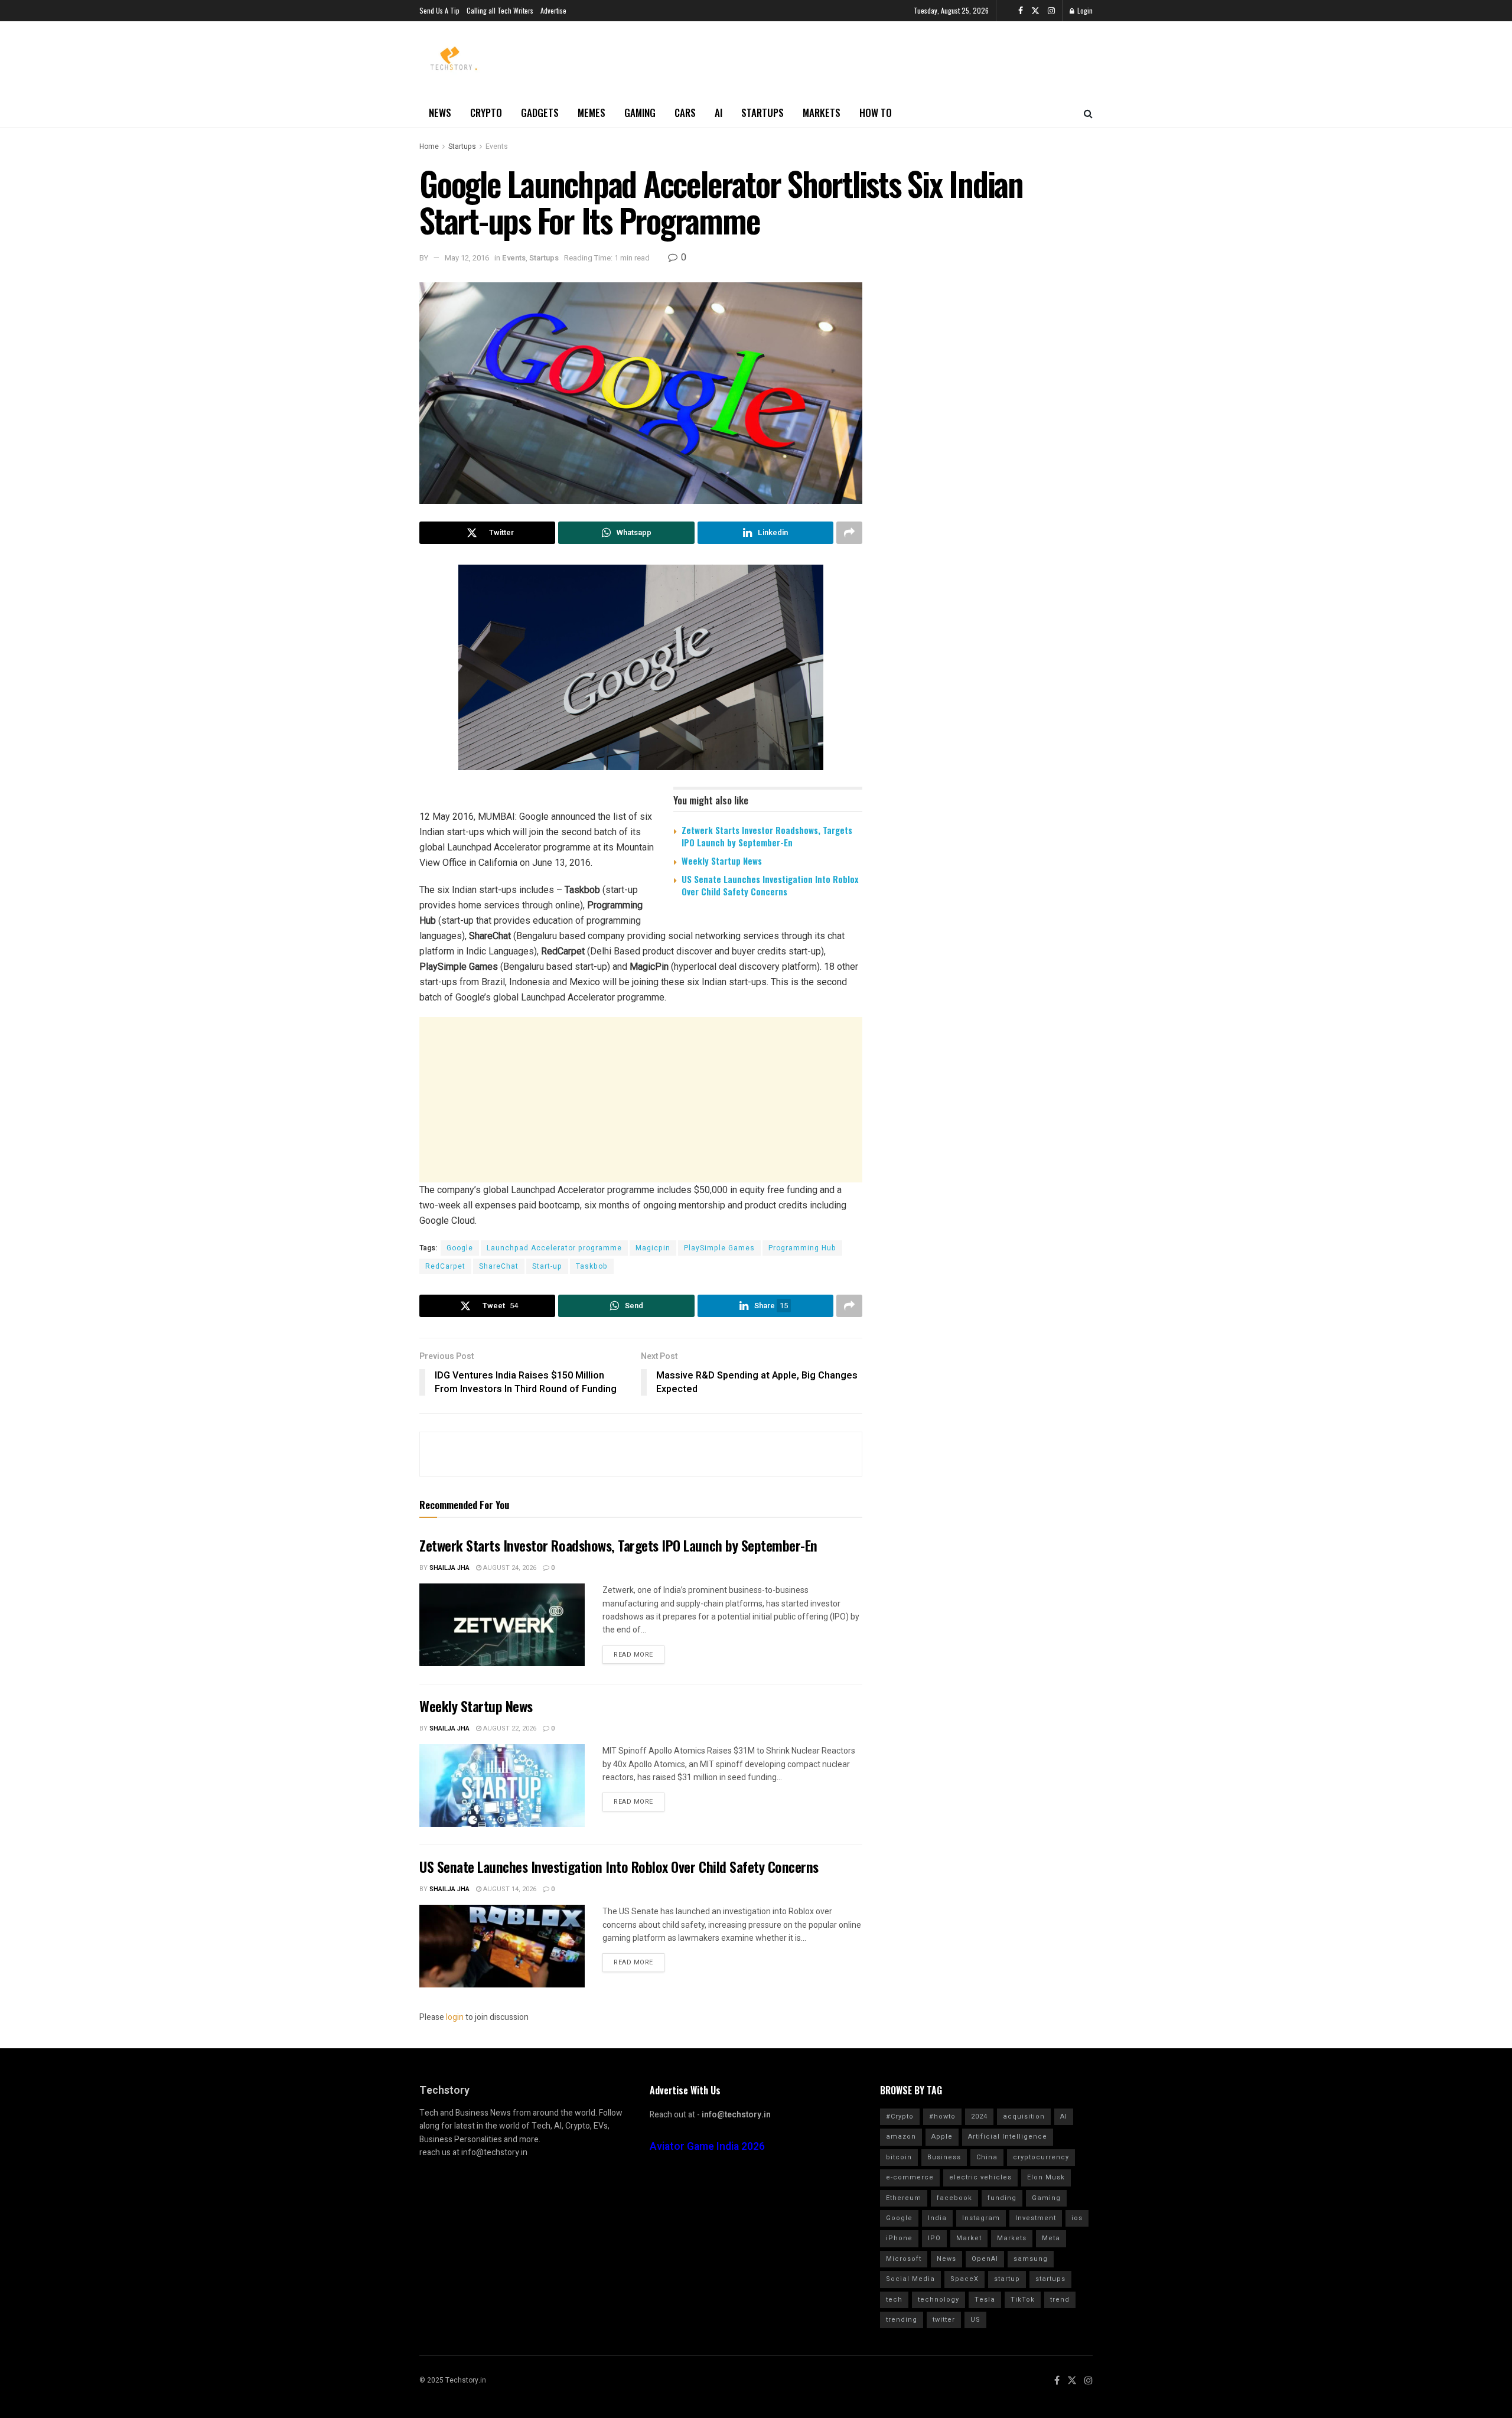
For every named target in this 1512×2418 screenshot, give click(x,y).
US (975, 2320)
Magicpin (653, 1248)
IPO (934, 2238)
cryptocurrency (1041, 2157)
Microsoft (904, 2259)
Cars (685, 113)
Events (497, 146)
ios (1077, 2218)
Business (944, 2157)
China (987, 2157)
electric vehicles (980, 2177)
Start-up (547, 1266)
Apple (942, 2137)
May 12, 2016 (467, 258)
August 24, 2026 (509, 1568)
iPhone (899, 2238)
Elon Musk (1046, 2177)
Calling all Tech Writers (500, 10)
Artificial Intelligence (1008, 2137)
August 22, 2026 (509, 1728)
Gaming (640, 113)
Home (429, 146)
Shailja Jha (449, 1568)
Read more (633, 1655)
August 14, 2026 (509, 1889)
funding (1002, 2198)
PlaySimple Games (719, 1248)
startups (1050, 2279)
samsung (1031, 2259)
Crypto (486, 113)
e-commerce (910, 2177)
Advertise (553, 10)
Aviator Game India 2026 (707, 2147)
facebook (954, 2198)
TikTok (1023, 2300)
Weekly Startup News (722, 861)
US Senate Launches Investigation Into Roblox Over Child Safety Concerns (770, 885)
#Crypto (900, 2116)
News (440, 113)
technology (939, 2300)
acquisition (1024, 2116)
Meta (1051, 2238)
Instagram (981, 2218)
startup (1007, 2279)
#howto (942, 2116)
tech (894, 2300)
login (455, 2017)
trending (902, 2320)
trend (1060, 2300)
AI (718, 113)
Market (969, 2238)
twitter (944, 2320)
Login (1084, 10)
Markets (822, 113)
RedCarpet (445, 1266)
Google (460, 1248)
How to (876, 113)
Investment (1036, 2218)
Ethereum (904, 2198)
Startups (762, 113)
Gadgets (540, 113)
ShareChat (499, 1266)
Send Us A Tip (439, 10)
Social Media (910, 2279)
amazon (901, 2137)
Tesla (985, 2300)
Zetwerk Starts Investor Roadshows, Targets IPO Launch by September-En (767, 836)
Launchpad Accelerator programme (554, 1248)
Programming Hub (802, 1248)
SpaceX (964, 2279)
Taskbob (592, 1266)
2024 (979, 2116)
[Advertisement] (641, 1100)
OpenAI (985, 2259)
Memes (592, 113)
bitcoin (899, 2157)
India (937, 2218)
